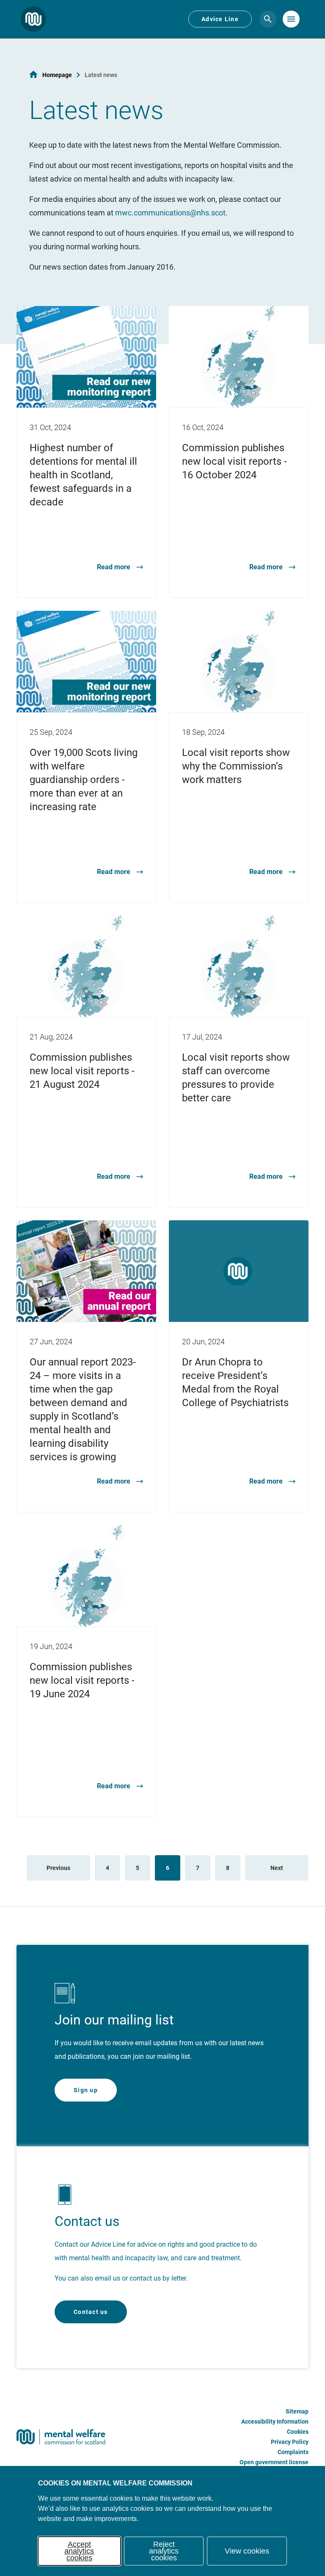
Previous (58, 1868)
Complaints (293, 2452)
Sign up (86, 2090)
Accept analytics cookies (79, 2551)
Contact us (91, 2312)
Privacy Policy (290, 2442)
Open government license (274, 2462)
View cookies (247, 2551)
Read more (114, 567)
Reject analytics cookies (164, 2551)
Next (277, 1868)
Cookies (298, 2432)
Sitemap (297, 2411)
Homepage (57, 75)
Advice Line (220, 19)
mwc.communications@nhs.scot (170, 213)
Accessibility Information (275, 2422)
